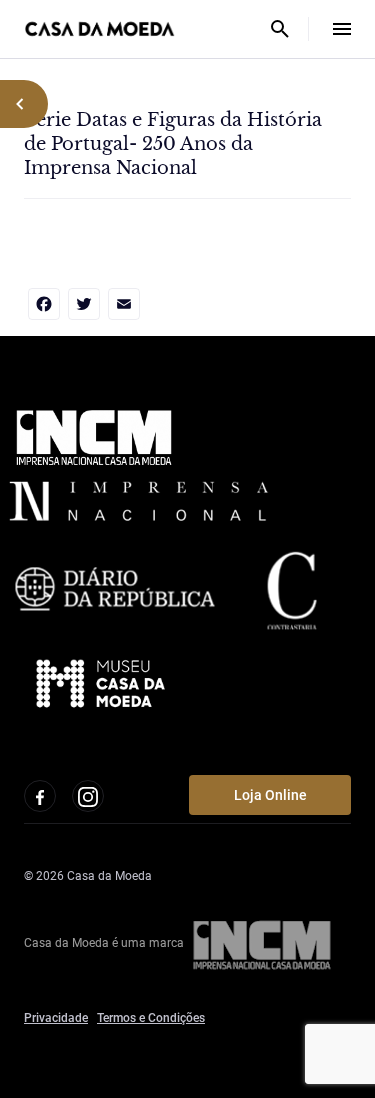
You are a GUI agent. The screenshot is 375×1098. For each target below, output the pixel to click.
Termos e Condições (151, 1018)
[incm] (262, 943)
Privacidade (56, 1018)
